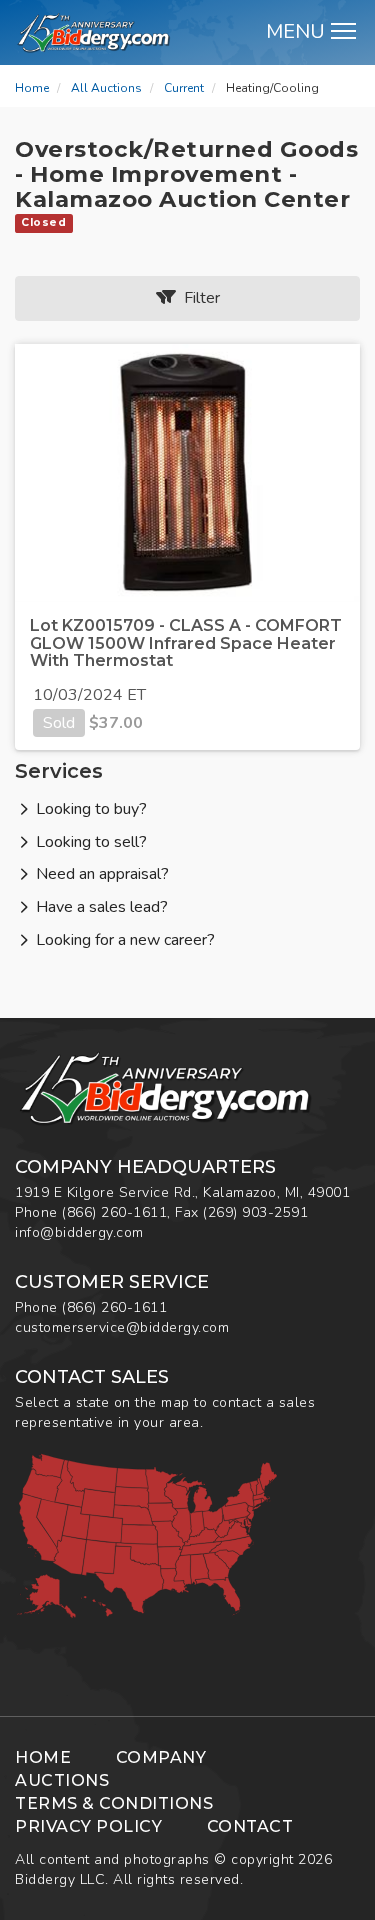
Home (32, 88)
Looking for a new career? (125, 940)
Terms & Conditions (114, 1803)
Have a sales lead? (102, 907)
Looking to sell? (91, 842)
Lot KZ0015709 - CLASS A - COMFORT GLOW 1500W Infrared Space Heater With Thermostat (186, 643)
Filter (198, 298)
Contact (250, 1826)
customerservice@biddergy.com (122, 1327)
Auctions (62, 1780)
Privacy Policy (88, 1826)
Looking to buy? (91, 809)
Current (184, 88)
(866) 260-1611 (114, 1212)
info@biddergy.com (79, 1232)
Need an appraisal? (102, 874)
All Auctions (106, 88)
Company (161, 1757)
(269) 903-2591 (255, 1212)
